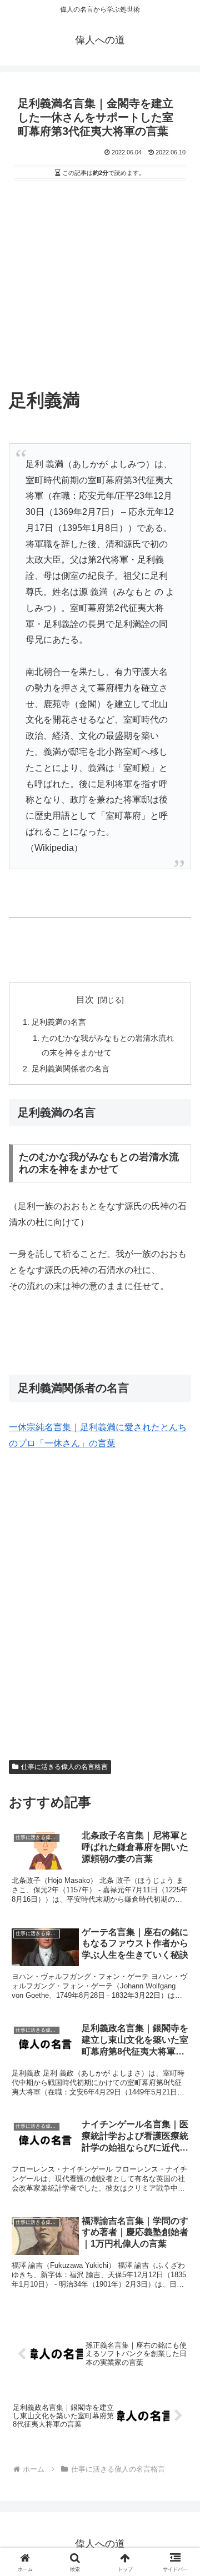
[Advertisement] (100, 289)
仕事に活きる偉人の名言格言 (64, 1767)
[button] (179, 1800)
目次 (85, 999)
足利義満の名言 (59, 1022)
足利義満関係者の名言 (71, 1069)
